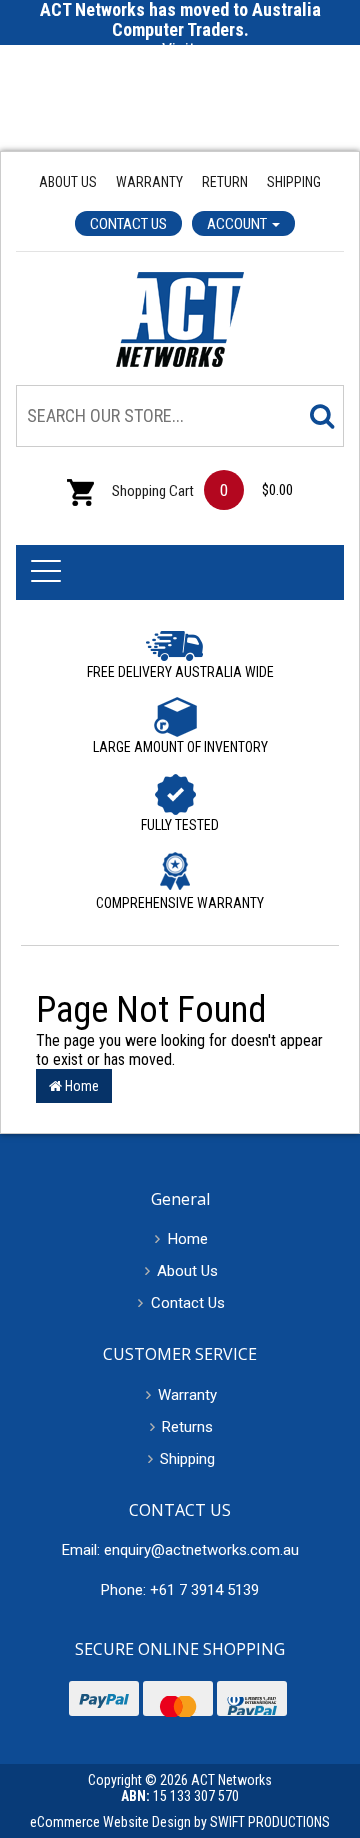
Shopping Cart (151, 491)
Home (80, 1086)
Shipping (294, 182)
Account (238, 224)
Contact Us (128, 224)
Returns (187, 1427)
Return (225, 182)
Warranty (149, 182)
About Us (68, 182)
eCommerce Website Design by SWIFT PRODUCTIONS (180, 1822)
